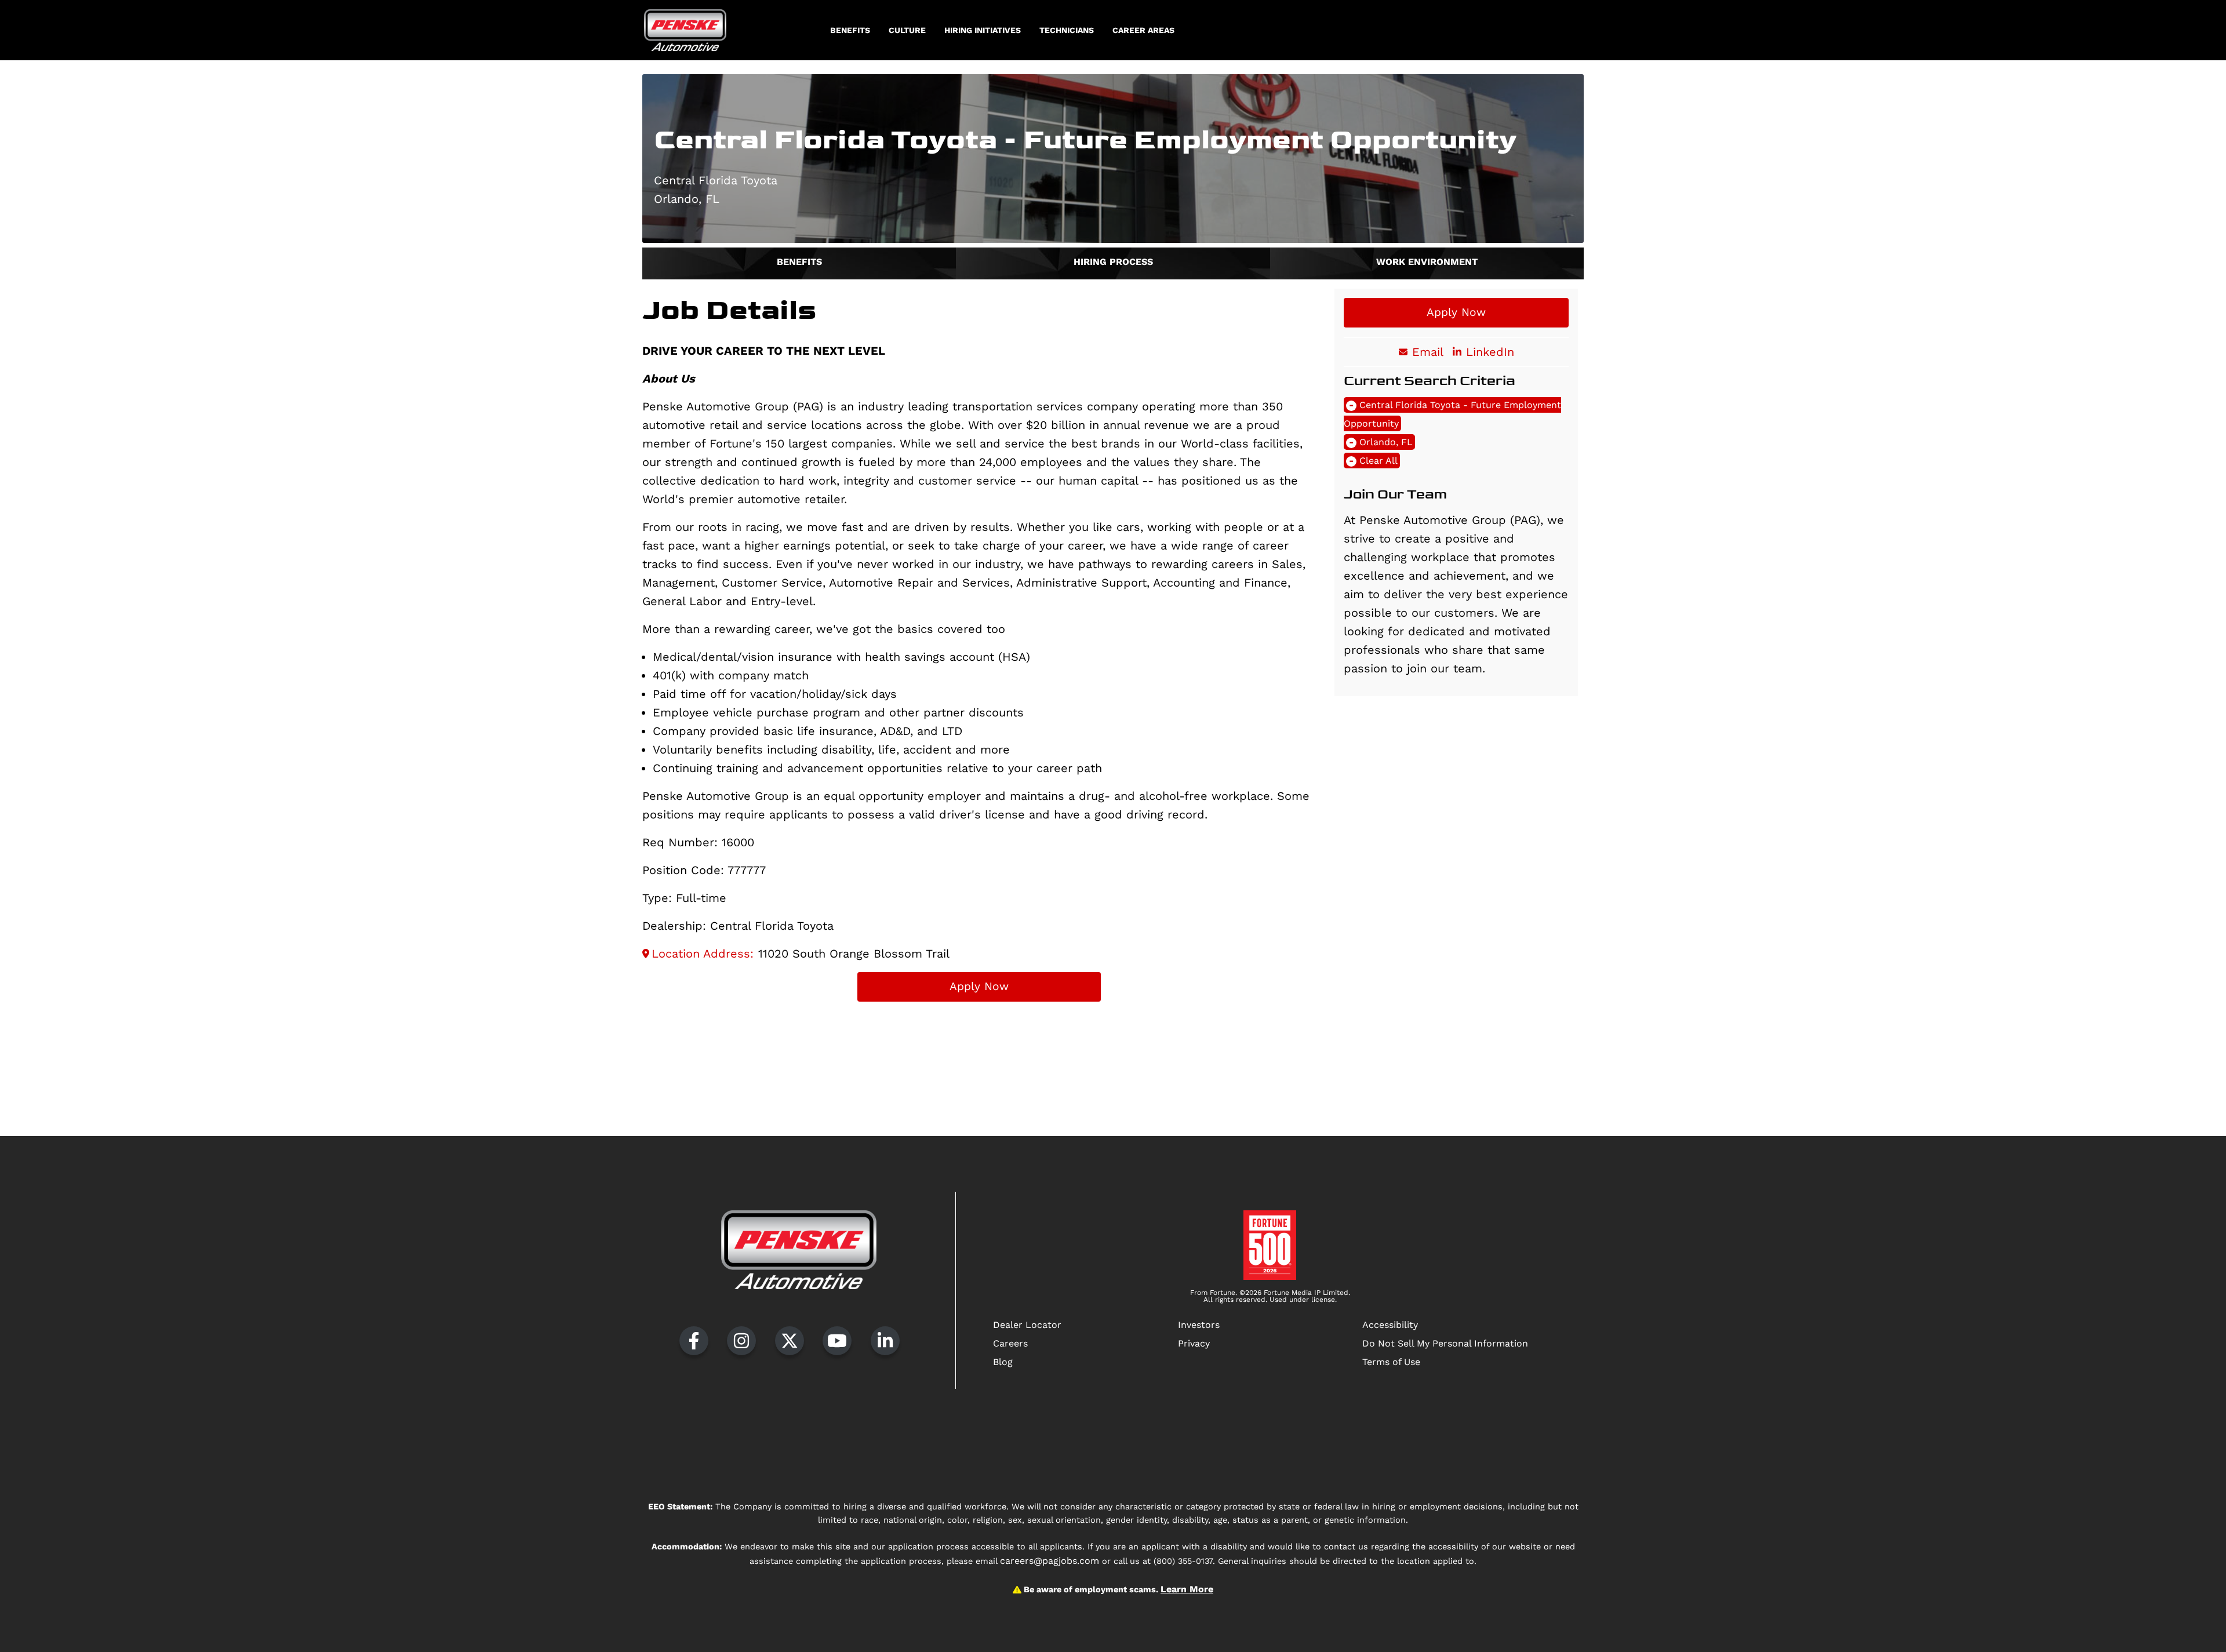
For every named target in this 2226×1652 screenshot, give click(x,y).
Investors (1199, 1325)
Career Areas (1143, 30)
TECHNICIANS (1067, 30)
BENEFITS (850, 30)
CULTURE (907, 30)
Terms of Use (1391, 1362)
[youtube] (837, 1341)
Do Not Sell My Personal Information (1445, 1343)
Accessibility (1390, 1325)
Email (1428, 352)
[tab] (799, 263)
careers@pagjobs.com (1050, 1561)
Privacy (1194, 1343)
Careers (1010, 1343)
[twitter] (790, 1341)
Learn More (1187, 1589)
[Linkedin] (885, 1341)
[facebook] (694, 1341)
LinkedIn (1490, 352)
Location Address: (703, 954)
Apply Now (979, 986)
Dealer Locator (1027, 1325)
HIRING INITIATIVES (983, 30)
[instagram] (741, 1341)
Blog (1003, 1362)
